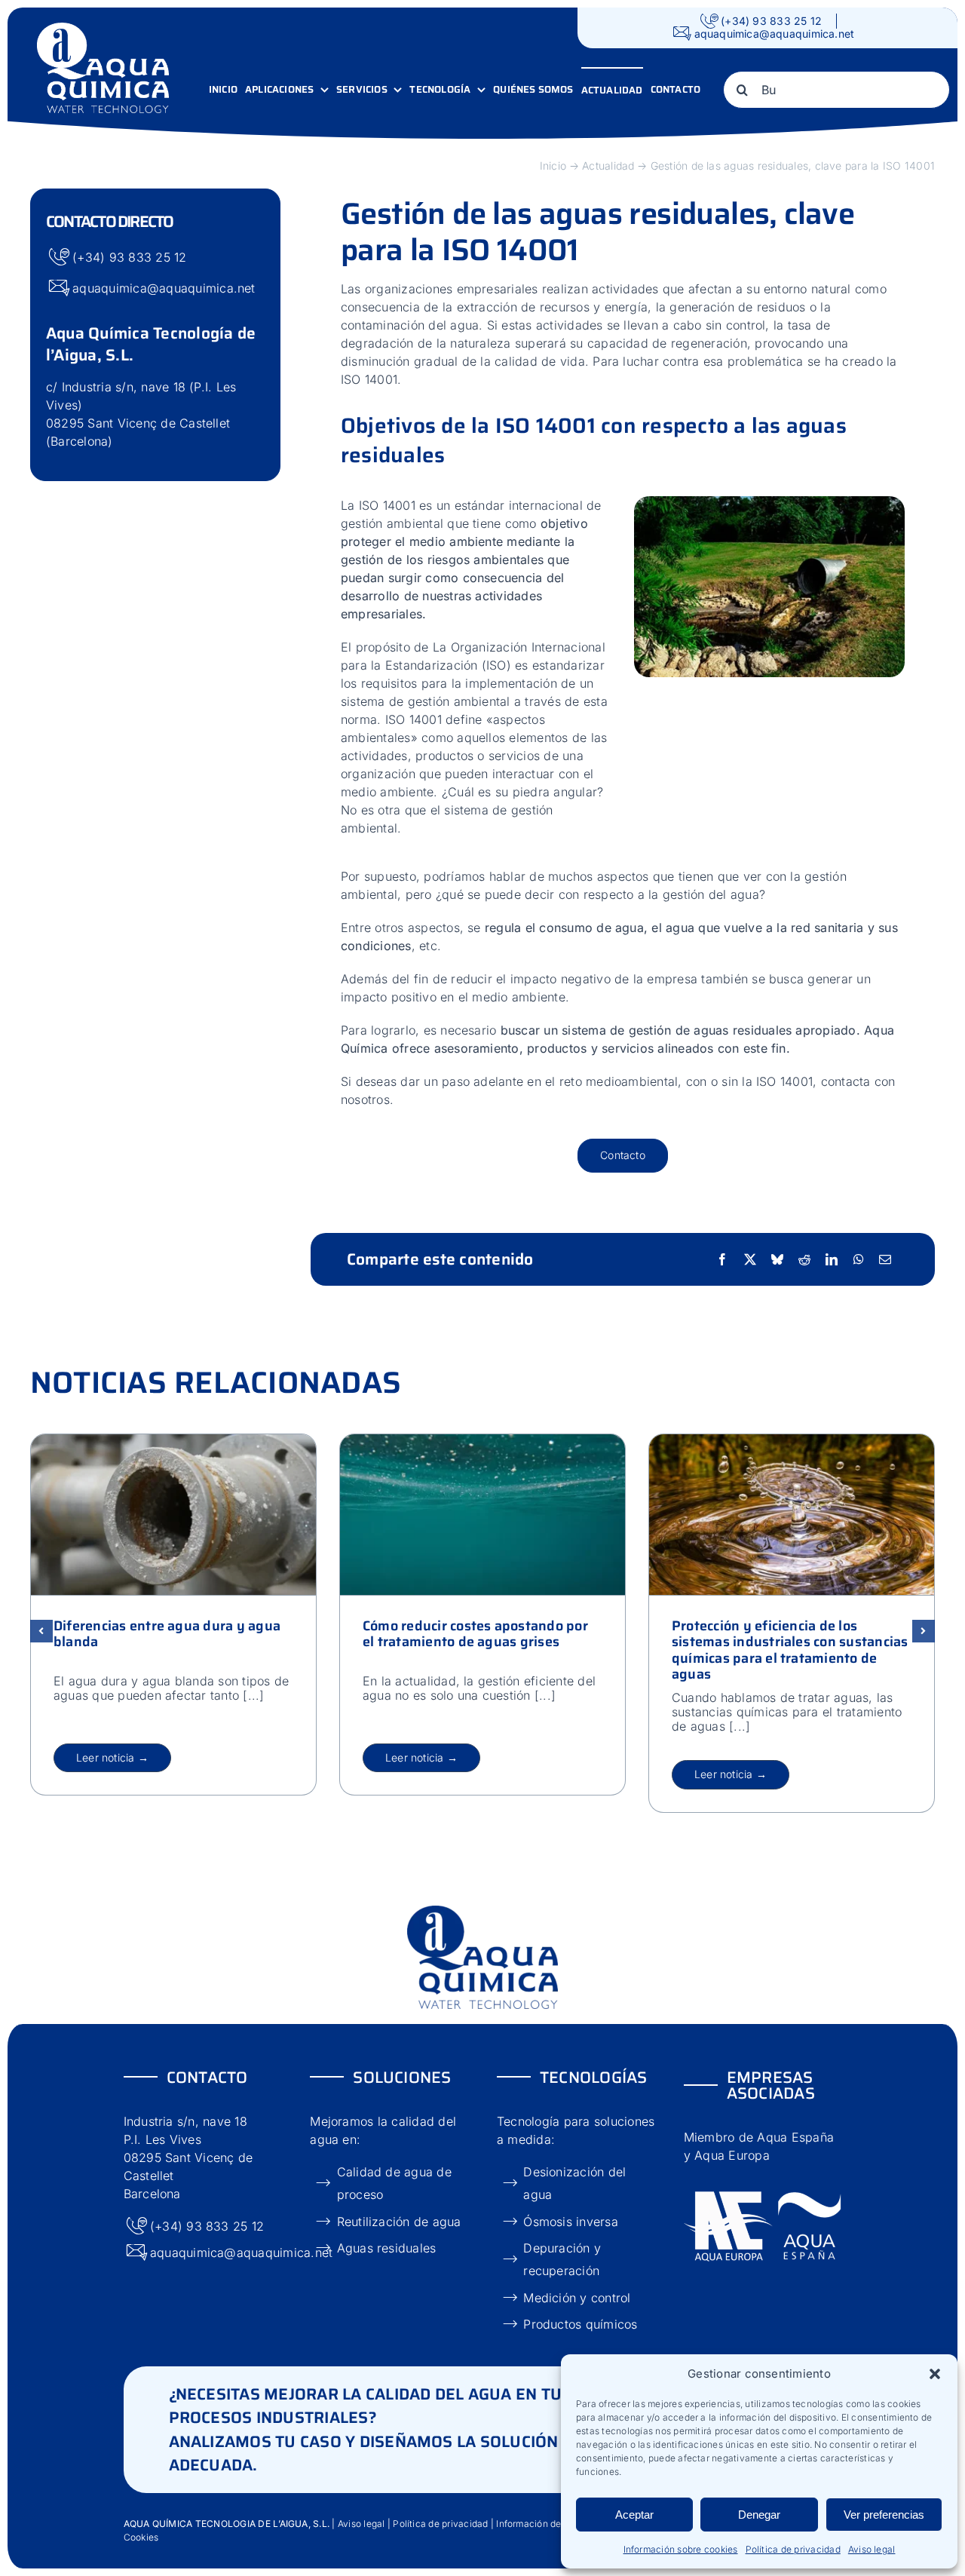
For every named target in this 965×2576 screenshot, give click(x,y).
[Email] (885, 1259)
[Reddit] (804, 1259)
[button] (935, 2374)
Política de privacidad (793, 2549)
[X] (750, 1259)
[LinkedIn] (832, 1259)
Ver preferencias (884, 2515)
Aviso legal (872, 2549)
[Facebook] (722, 1259)
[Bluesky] (777, 1259)
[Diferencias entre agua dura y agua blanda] (173, 1440)
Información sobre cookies (681, 2549)
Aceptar (634, 2515)
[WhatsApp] (859, 1259)
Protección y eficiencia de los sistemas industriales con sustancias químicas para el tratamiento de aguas (790, 1650)
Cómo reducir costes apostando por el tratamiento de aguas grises (475, 1633)
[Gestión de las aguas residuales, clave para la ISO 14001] (769, 502)
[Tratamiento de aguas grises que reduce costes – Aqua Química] (482, 1440)
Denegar (759, 2515)
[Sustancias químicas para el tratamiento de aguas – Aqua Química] (792, 1440)
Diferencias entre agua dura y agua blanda (167, 1633)
